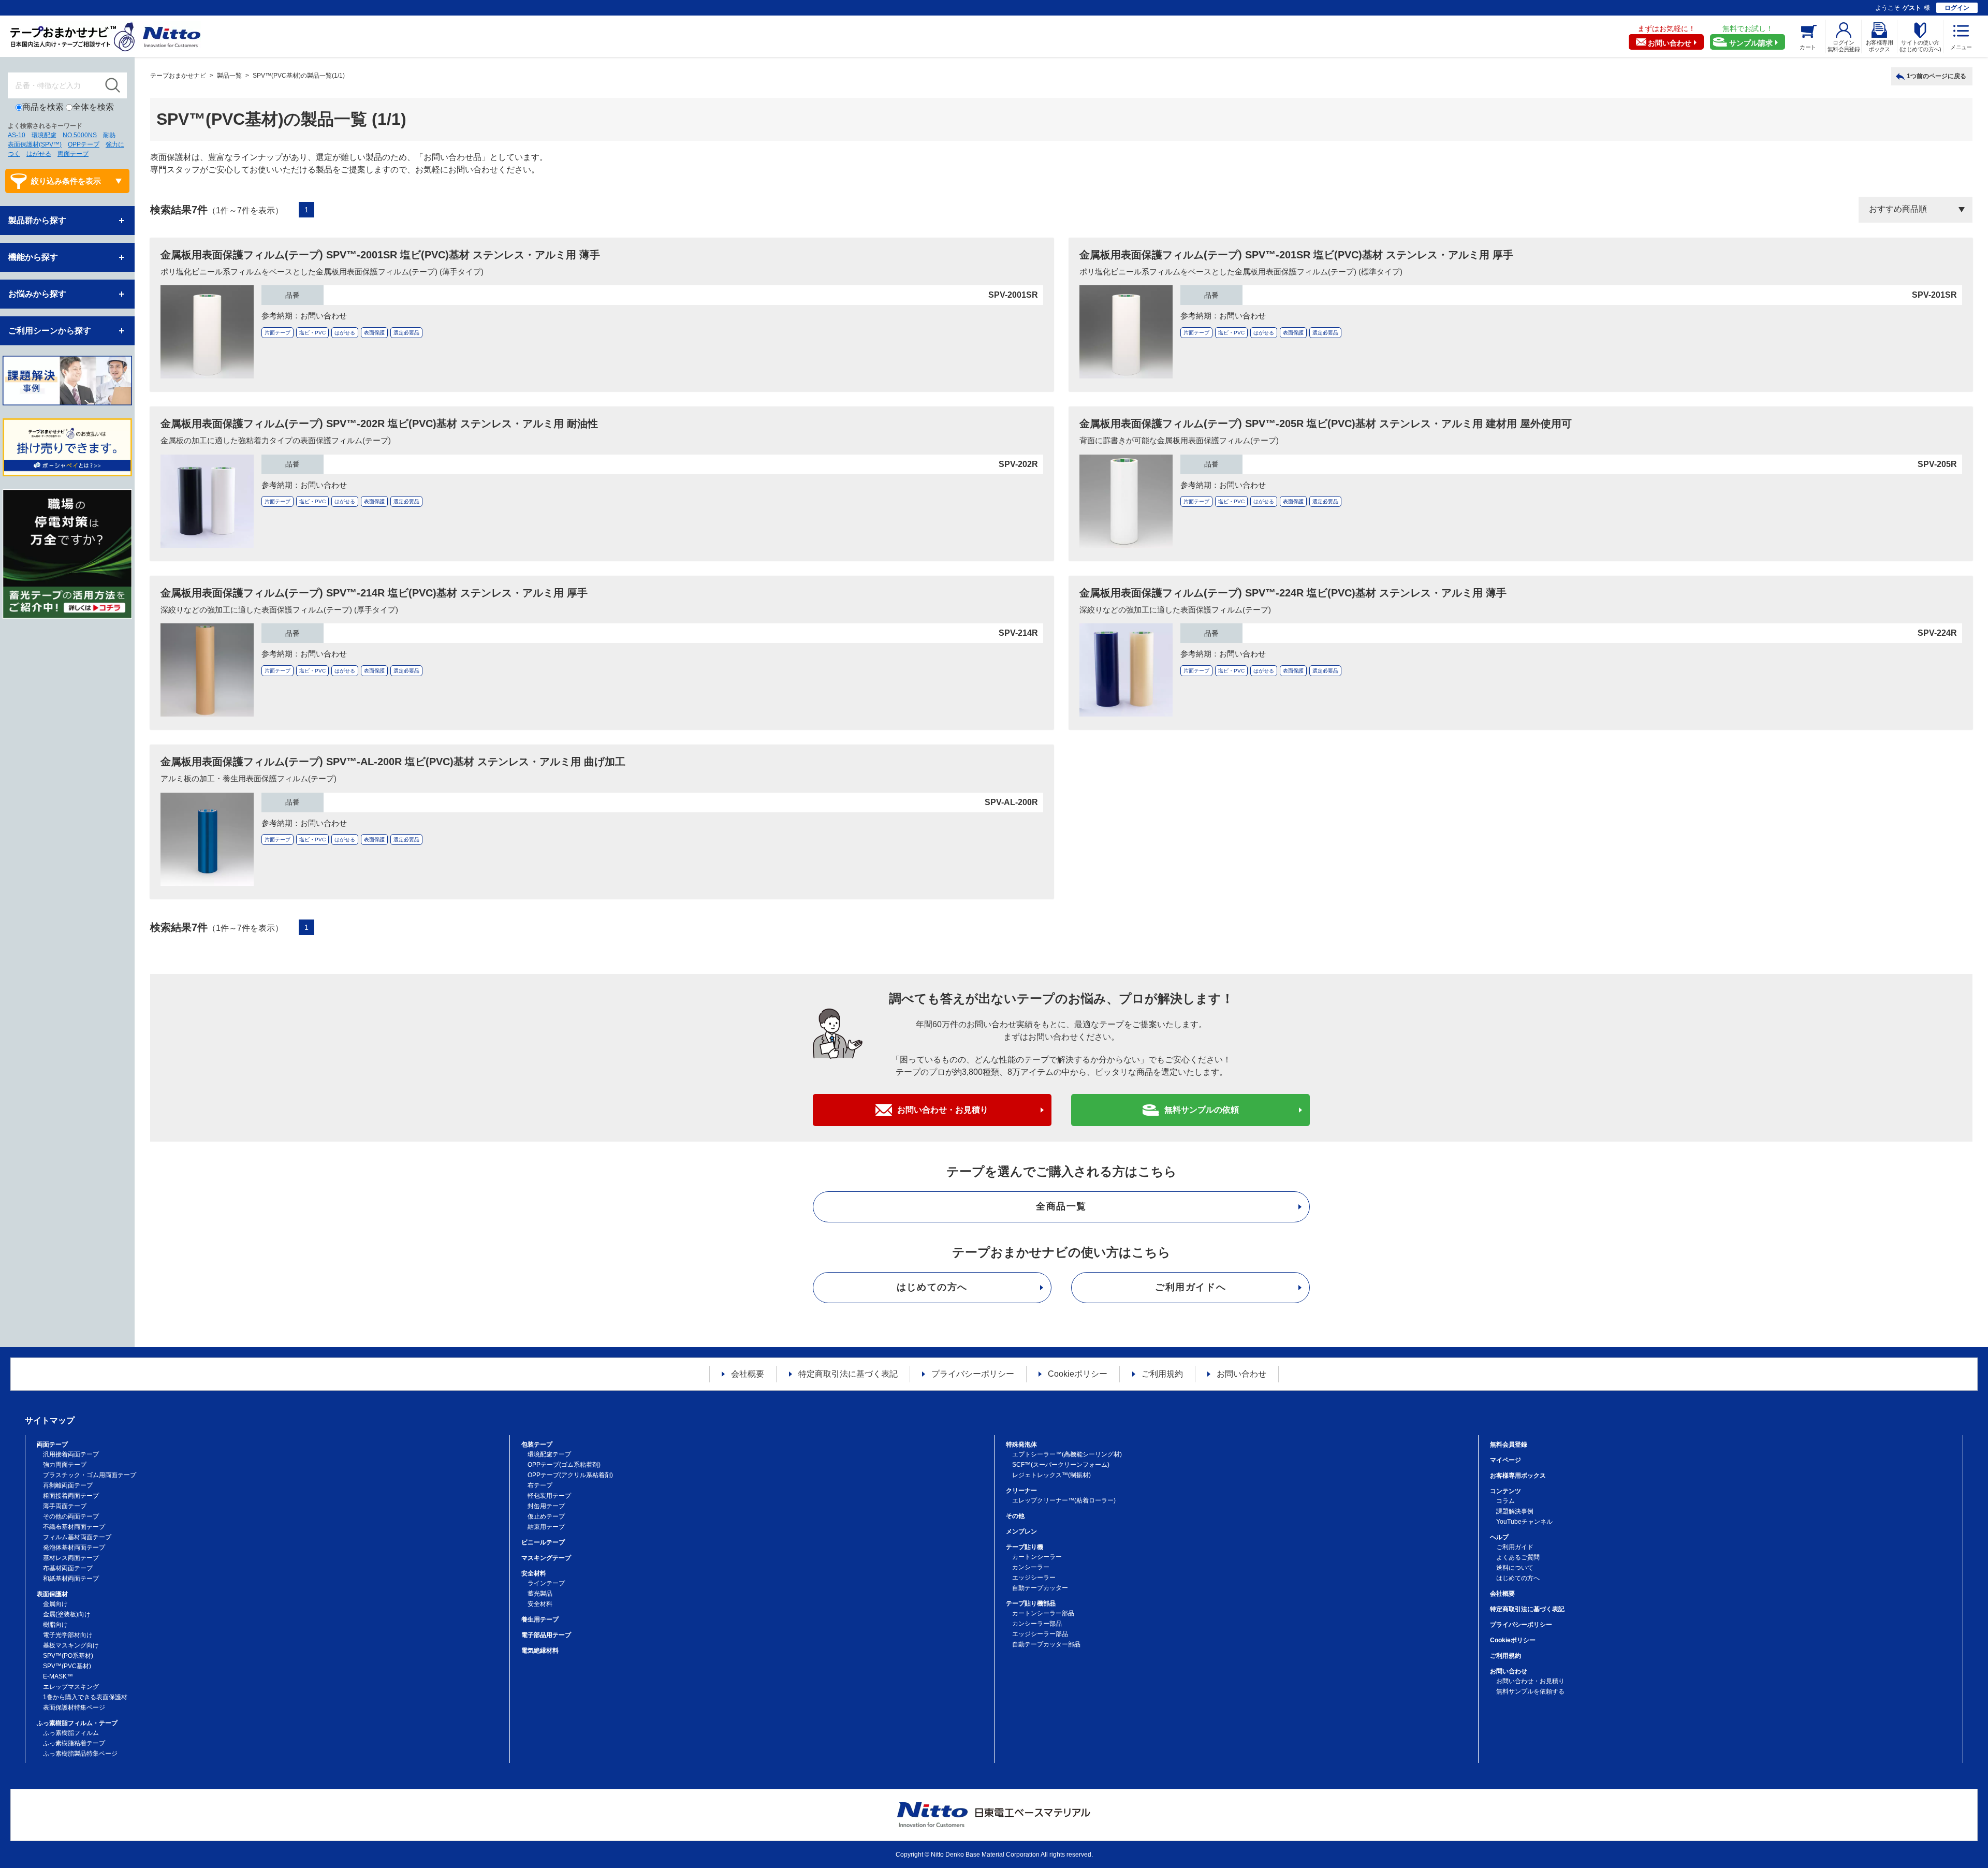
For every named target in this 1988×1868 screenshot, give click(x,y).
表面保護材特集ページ (74, 1708)
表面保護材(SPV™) (35, 144)
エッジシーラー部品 (1040, 1634)
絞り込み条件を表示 (66, 181)
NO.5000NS (80, 135)
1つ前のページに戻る (1936, 76)
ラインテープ (546, 1583)
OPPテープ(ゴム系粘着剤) (564, 1465)
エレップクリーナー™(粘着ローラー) (1064, 1500)
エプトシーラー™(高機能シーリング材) (1067, 1454)
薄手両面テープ (65, 1506)
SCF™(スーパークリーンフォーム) (1061, 1465)
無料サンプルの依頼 (1202, 1110)
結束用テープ (546, 1527)
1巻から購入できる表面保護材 (85, 1697)
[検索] (113, 85)
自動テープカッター (1040, 1588)
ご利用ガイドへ (1190, 1287)
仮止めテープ (546, 1516)
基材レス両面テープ (71, 1558)
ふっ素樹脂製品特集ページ (80, 1754)
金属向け (55, 1604)
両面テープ (73, 154)
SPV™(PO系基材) (68, 1656)
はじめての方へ (932, 1287)
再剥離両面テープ (68, 1485)
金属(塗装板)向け (67, 1614)
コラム (1505, 1501)
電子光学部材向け (68, 1635)
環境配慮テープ (549, 1454)
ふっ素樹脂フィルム (71, 1733)
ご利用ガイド (1515, 1547)
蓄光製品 (540, 1594)
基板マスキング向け (71, 1645)
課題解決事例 (1515, 1511)
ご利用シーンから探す (50, 331)
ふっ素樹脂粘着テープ (74, 1743)
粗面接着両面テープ (71, 1496)
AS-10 (17, 135)
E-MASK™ (58, 1676)
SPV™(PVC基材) (67, 1666)
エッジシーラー (1034, 1578)
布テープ (540, 1485)
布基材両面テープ (68, 1568)
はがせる (39, 154)
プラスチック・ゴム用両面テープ (90, 1475)
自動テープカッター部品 (1046, 1644)
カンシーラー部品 (1037, 1624)
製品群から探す (37, 220)
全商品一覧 (1061, 1206)
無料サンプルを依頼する (1530, 1691)
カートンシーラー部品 (1043, 1613)
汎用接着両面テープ (71, 1454)
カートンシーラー (1037, 1557)
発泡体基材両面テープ (74, 1548)
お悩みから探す (37, 294)
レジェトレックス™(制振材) (1051, 1475)
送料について (1515, 1568)
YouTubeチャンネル (1524, 1522)
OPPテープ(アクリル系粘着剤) (570, 1475)
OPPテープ (84, 144)
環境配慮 (44, 135)
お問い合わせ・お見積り (943, 1110)
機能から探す (33, 257)
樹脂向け (55, 1625)
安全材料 (540, 1604)
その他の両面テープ (71, 1516)
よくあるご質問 (1518, 1557)
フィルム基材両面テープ (77, 1537)
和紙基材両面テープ (71, 1579)
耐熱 (109, 135)
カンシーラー (1031, 1567)
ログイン (1957, 8)
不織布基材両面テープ (74, 1527)
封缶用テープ (546, 1506)
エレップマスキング (71, 1687)
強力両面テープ (65, 1465)
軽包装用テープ (549, 1496)
